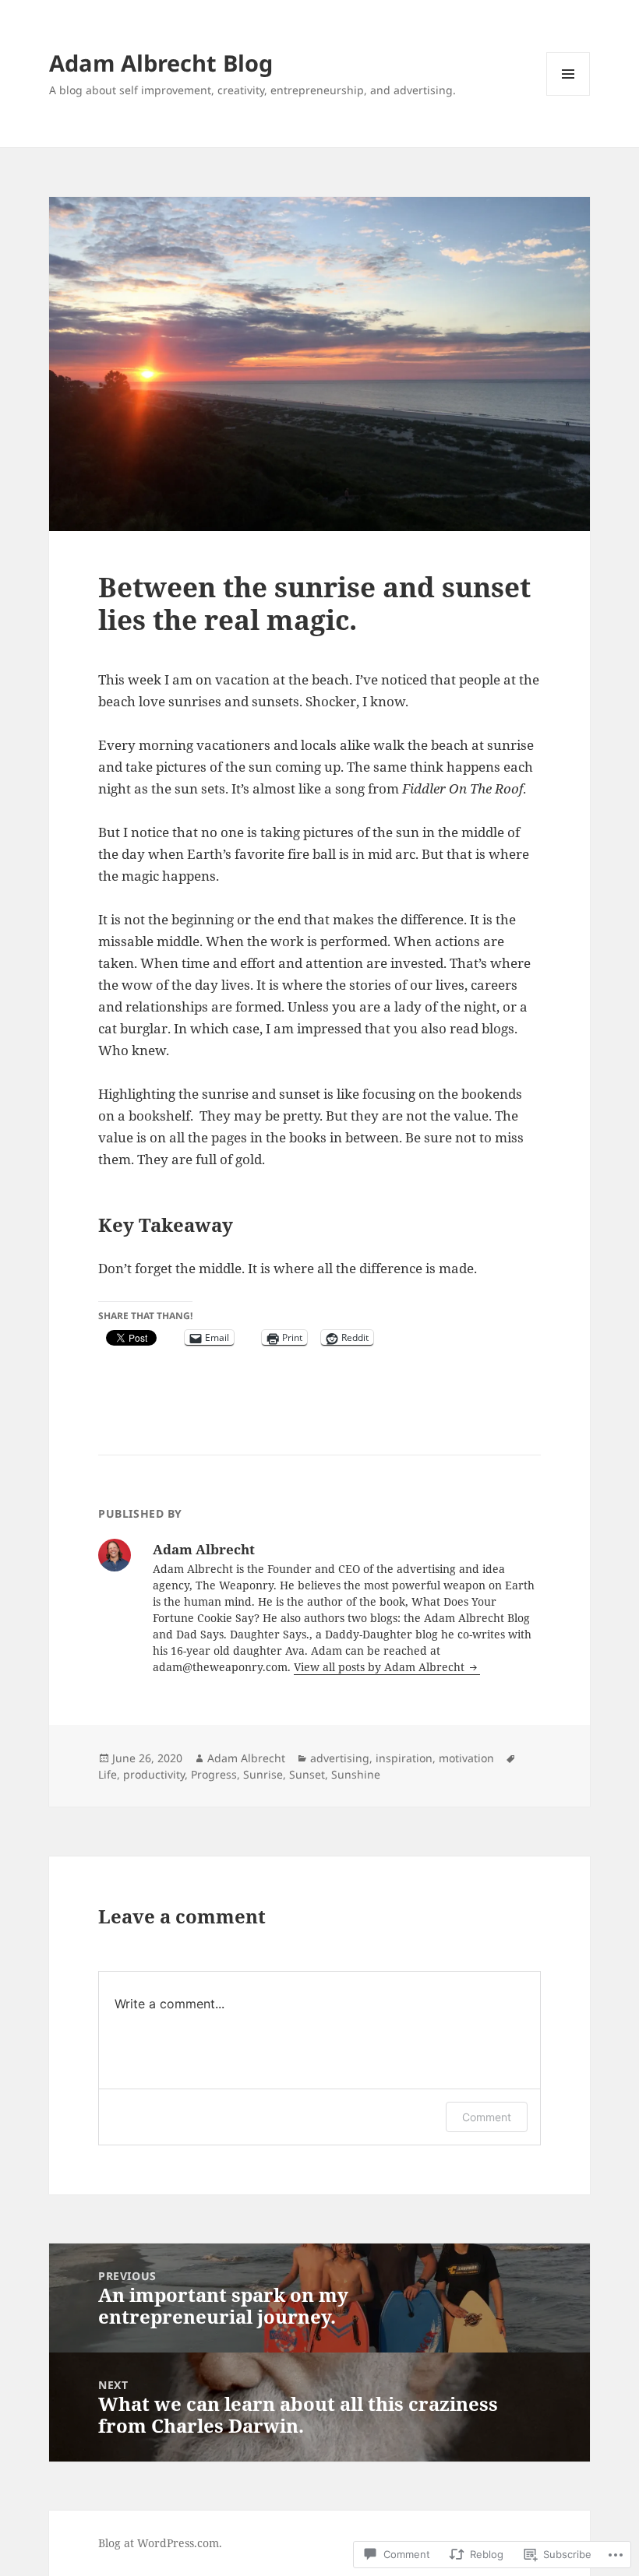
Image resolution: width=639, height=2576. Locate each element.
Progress (214, 1774)
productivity (154, 1774)
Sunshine (356, 1774)
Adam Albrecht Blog (161, 63)
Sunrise (263, 1774)
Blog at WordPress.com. (160, 2543)
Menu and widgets (568, 95)
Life (108, 1774)
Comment (487, 2117)
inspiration (404, 1758)
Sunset (307, 1774)
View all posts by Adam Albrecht (381, 1667)
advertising (340, 1758)
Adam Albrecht (246, 1758)
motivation (466, 1758)
